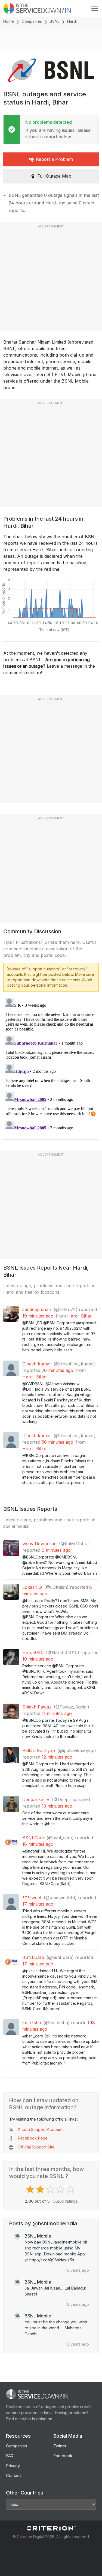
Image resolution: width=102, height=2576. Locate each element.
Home (9, 21)
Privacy (13, 2466)
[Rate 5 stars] (71, 2189)
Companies (32, 21)
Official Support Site (36, 2147)
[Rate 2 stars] (41, 2189)
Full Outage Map (54, 176)
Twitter (60, 2446)
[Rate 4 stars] (61, 2189)
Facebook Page (33, 2138)
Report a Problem (54, 159)
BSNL (55, 21)
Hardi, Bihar (80, 1316)
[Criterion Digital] (51, 2528)
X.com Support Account (40, 2129)
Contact (13, 2475)
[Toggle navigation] (95, 8)
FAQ (10, 2456)
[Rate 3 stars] (51, 2189)
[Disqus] (51, 1064)
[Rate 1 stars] (31, 2189)
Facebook (63, 2456)
